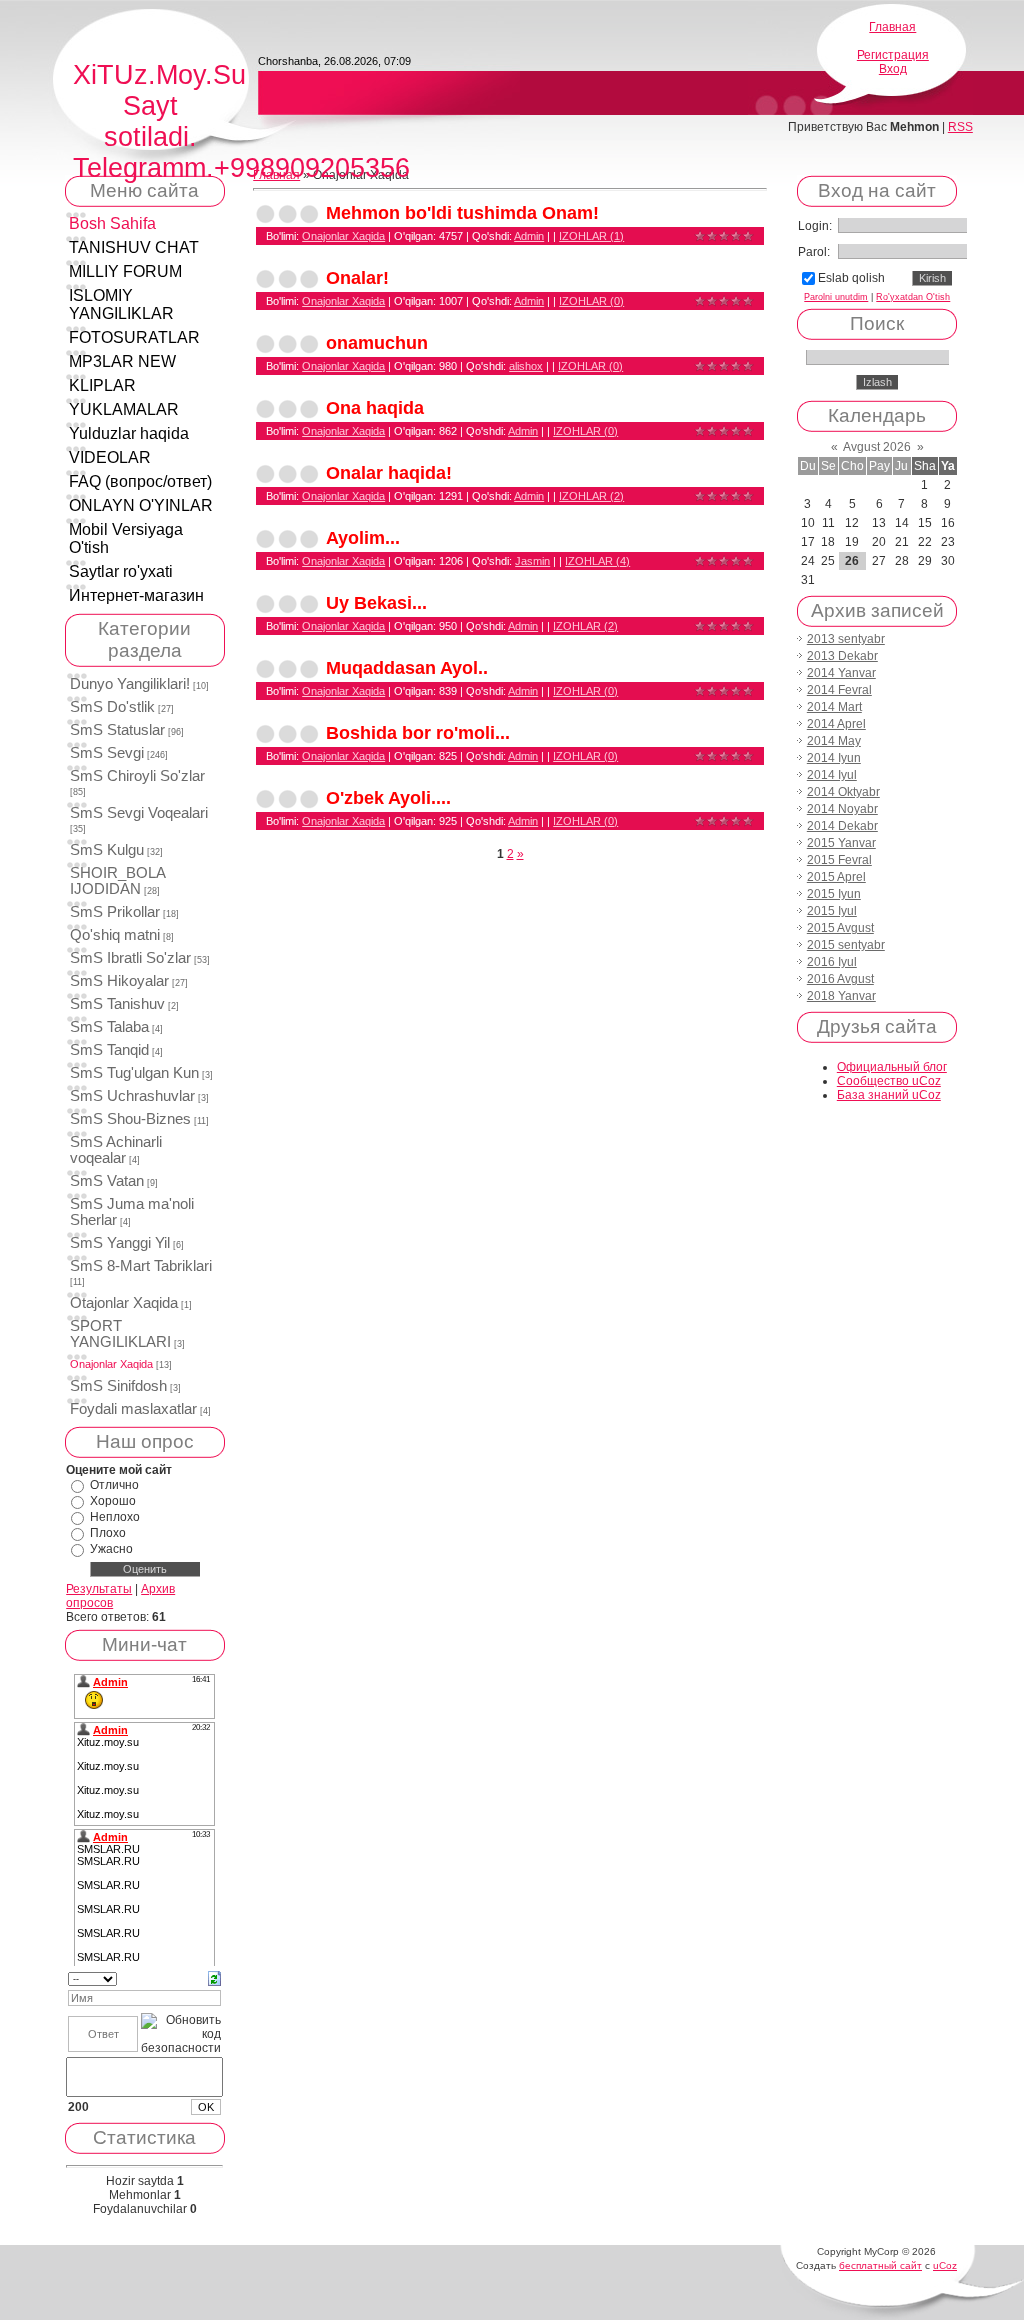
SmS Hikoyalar (119, 981)
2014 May (834, 741)
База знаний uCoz (889, 1095)
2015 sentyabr (846, 945)
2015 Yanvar (841, 843)
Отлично (114, 1485)
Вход (893, 69)
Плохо (108, 1533)
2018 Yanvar (841, 996)
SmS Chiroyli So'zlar (137, 776)
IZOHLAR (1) (591, 236)
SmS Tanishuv (117, 1004)
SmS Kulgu (107, 850)
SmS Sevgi (107, 753)
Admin (529, 236)
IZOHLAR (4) (597, 561)
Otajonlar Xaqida (124, 1303)
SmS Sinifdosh (118, 1386)
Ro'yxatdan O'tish (913, 297)
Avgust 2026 (877, 447)
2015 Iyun (834, 894)
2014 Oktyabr (843, 792)
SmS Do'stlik (112, 707)
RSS (960, 127)
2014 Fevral (839, 690)
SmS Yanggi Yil (120, 1243)
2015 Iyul (832, 911)
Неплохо (115, 1517)
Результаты (99, 1589)
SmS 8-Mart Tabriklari (141, 1266)
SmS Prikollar (115, 912)
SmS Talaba (109, 1027)
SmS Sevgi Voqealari (139, 813)
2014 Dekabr (842, 826)
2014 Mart (834, 707)
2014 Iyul (832, 775)
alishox (526, 366)
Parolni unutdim (836, 297)
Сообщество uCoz (889, 1081)
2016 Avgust (840, 979)
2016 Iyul (832, 962)
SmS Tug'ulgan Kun (134, 1073)
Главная (892, 27)
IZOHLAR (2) (591, 496)
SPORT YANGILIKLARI (120, 1334)
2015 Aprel (836, 877)
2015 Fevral (839, 860)
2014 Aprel (836, 724)
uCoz (945, 2265)
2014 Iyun (834, 758)
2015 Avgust (840, 928)
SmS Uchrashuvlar (132, 1096)
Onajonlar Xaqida (111, 1364)
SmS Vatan (107, 1181)
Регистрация (893, 55)
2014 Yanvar (841, 673)
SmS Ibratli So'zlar (130, 958)
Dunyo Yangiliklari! (130, 684)
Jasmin (532, 561)
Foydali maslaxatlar (133, 1409)
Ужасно (111, 1549)
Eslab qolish (851, 278)
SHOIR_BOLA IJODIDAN (117, 881)
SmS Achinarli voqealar (116, 1150)
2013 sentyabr (846, 639)
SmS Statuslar (117, 730)
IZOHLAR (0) (591, 301)
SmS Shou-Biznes (130, 1119)
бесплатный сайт (880, 2265)
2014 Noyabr (842, 809)
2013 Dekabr (842, 656)
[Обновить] (214, 1978)
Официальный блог (892, 1067)
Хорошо (113, 1501)
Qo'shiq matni (115, 935)
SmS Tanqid (109, 1050)
